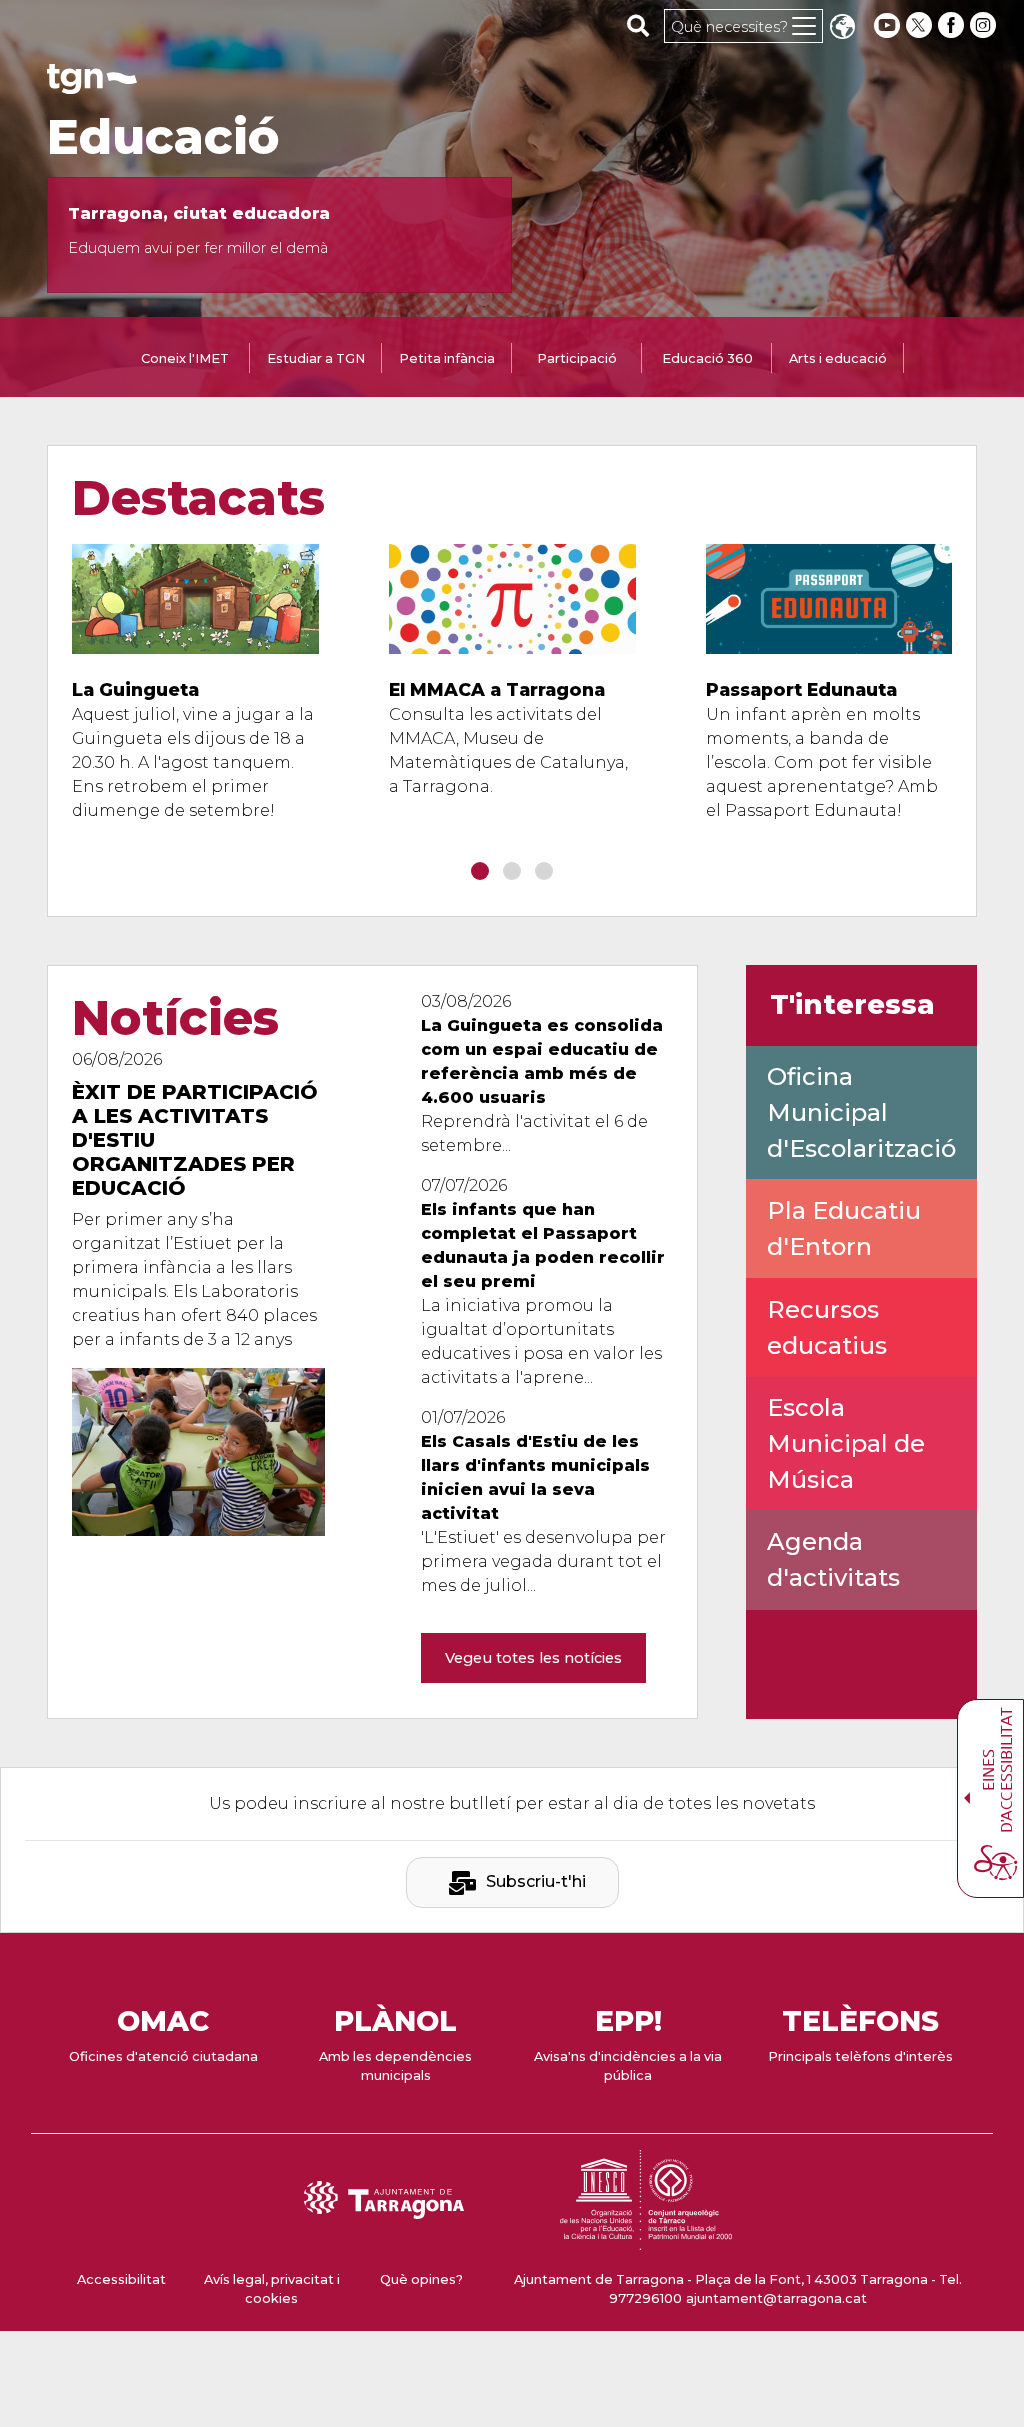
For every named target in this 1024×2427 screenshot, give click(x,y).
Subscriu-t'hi (536, 1881)
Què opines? (421, 2279)
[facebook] (953, 25)
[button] (842, 28)
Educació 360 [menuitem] (707, 358)
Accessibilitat (121, 2279)
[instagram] (985, 25)
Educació (163, 137)
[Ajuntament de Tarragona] (92, 84)
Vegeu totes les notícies (533, 1658)
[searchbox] (638, 25)
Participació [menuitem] (577, 358)
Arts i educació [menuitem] (838, 358)
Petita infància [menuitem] (447, 358)
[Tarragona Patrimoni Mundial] (646, 2240)
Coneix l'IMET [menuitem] (185, 358)
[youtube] (887, 25)
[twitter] (921, 25)
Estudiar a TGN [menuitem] (316, 358)
